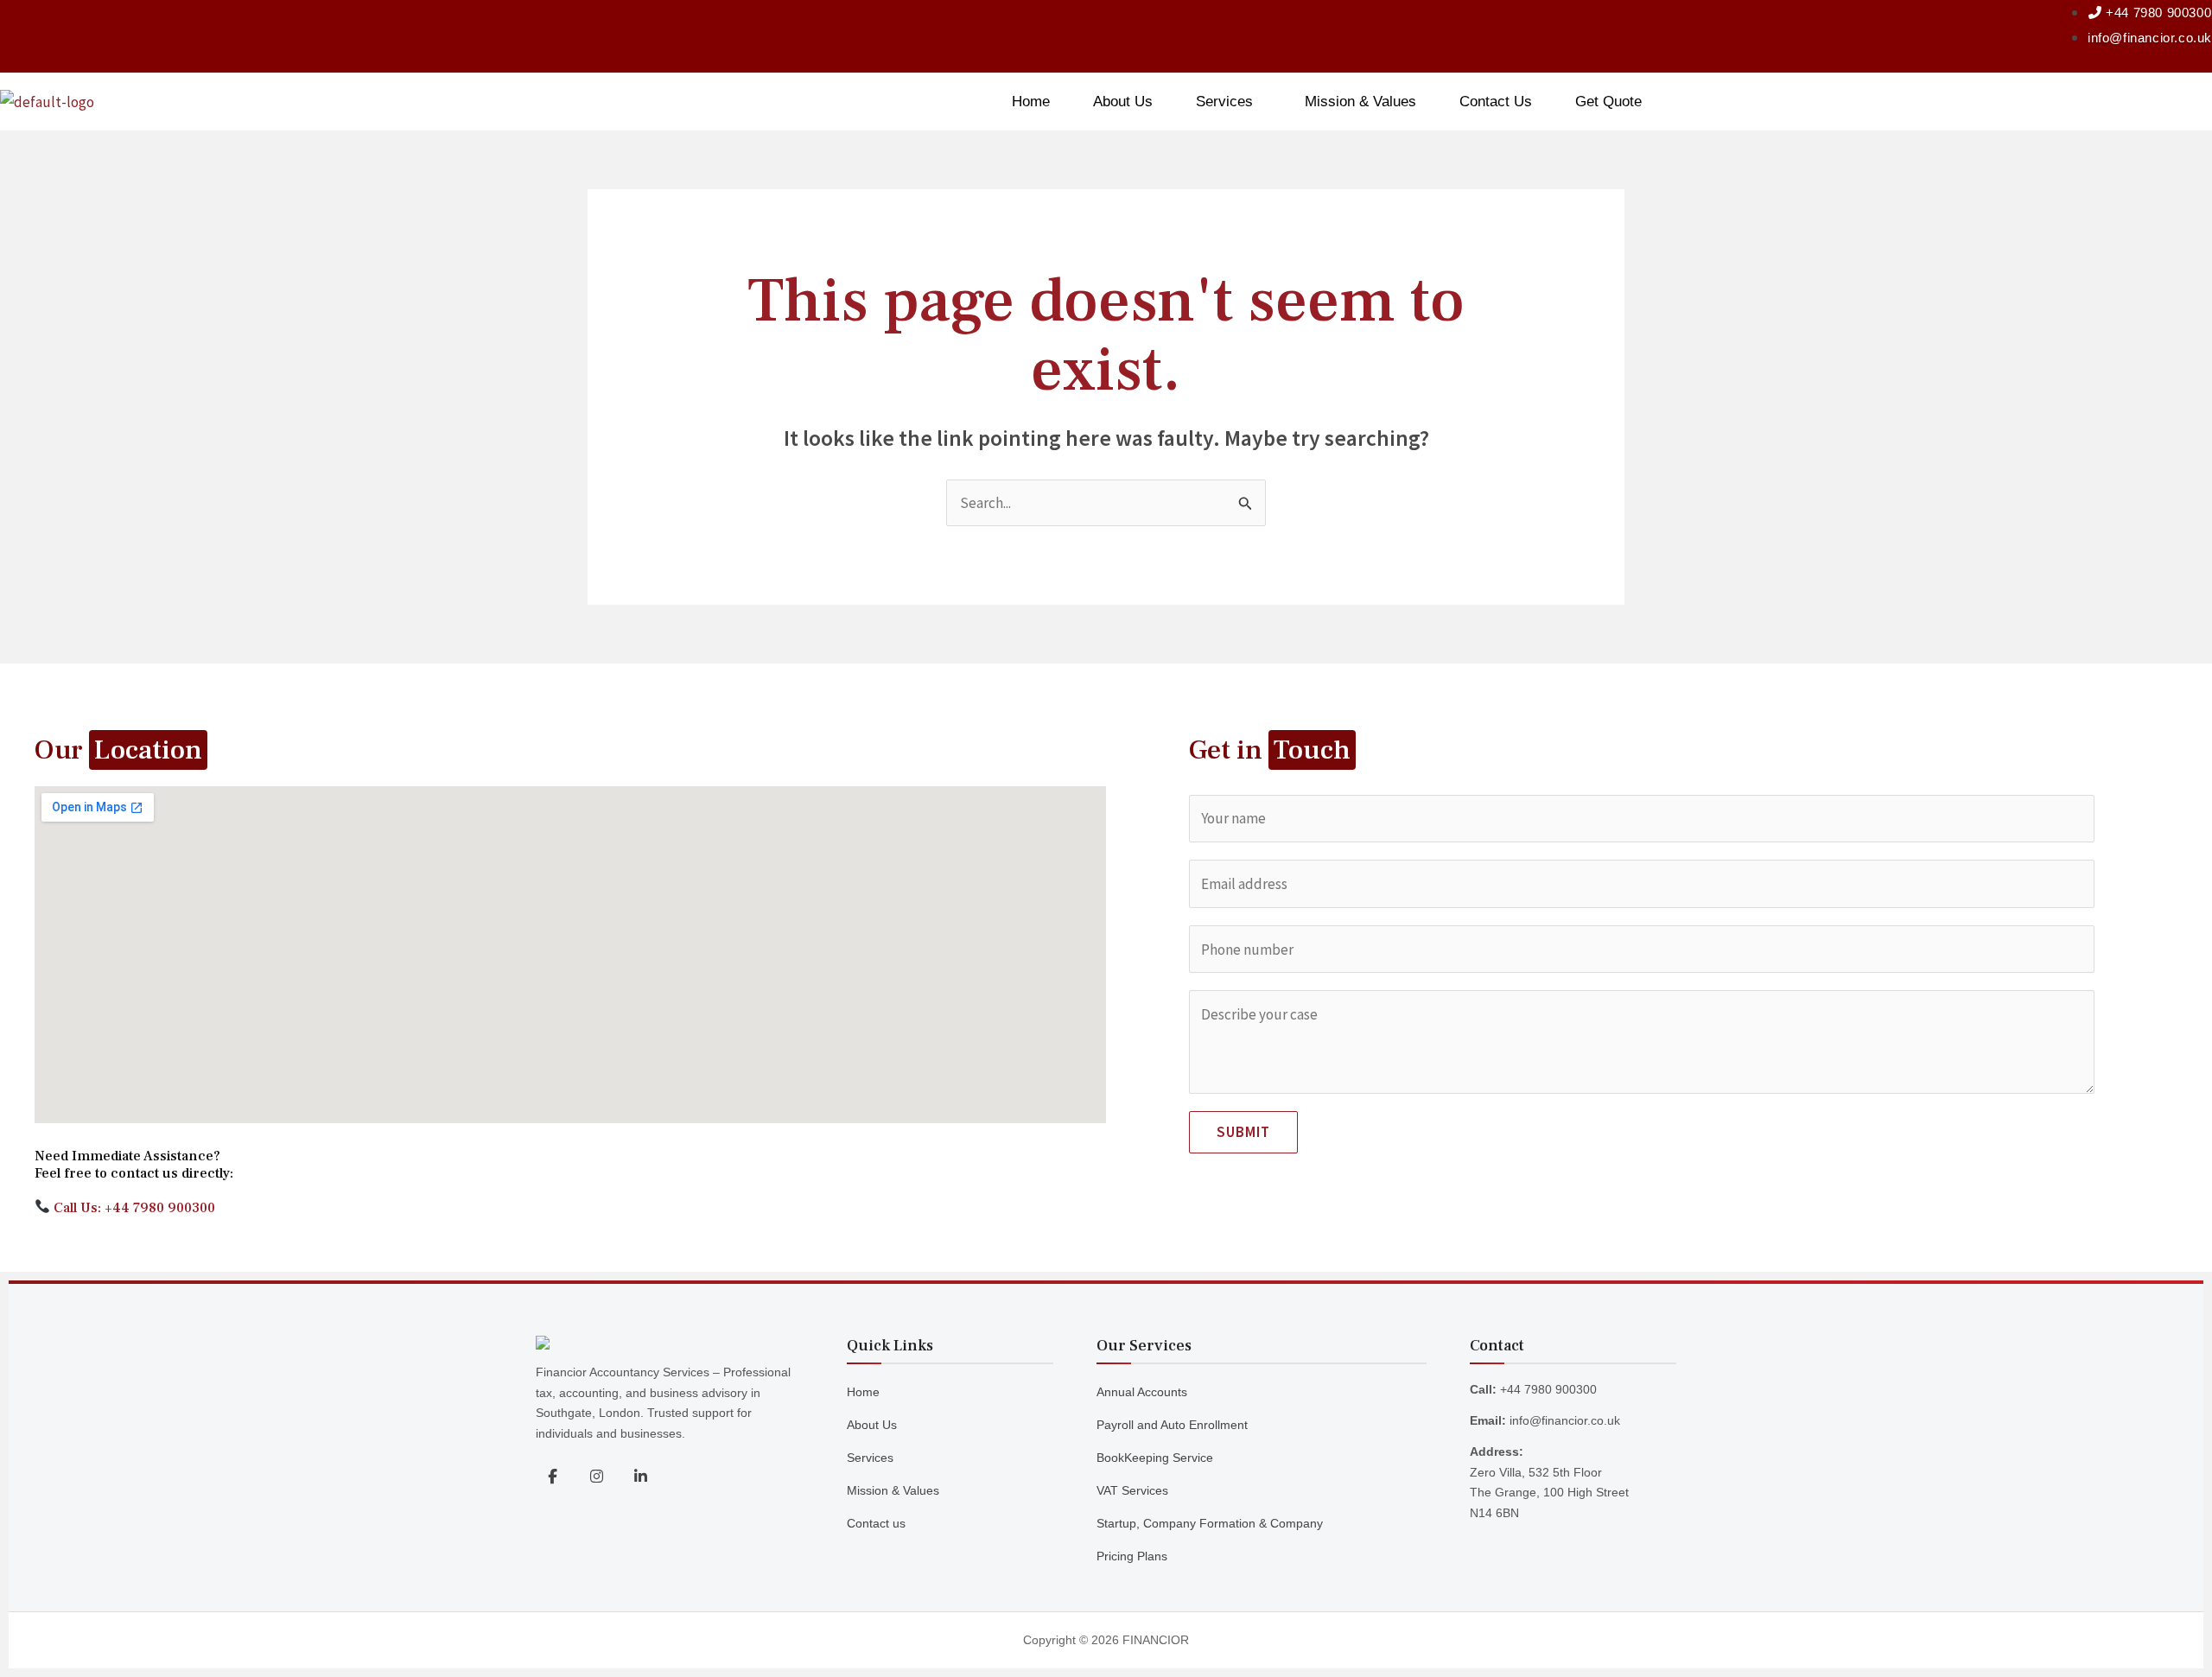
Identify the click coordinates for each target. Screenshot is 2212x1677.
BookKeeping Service (1155, 1458)
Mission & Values (1360, 102)
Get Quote (1608, 102)
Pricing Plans (1132, 1556)
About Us (1123, 102)
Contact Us (1496, 102)
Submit (1243, 1132)
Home (1031, 102)
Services (1224, 102)
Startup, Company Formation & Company (1210, 1523)
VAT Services (1132, 1490)
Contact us (876, 1523)
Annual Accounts (1142, 1392)
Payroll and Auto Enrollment (1172, 1425)
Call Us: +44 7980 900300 (133, 1208)
